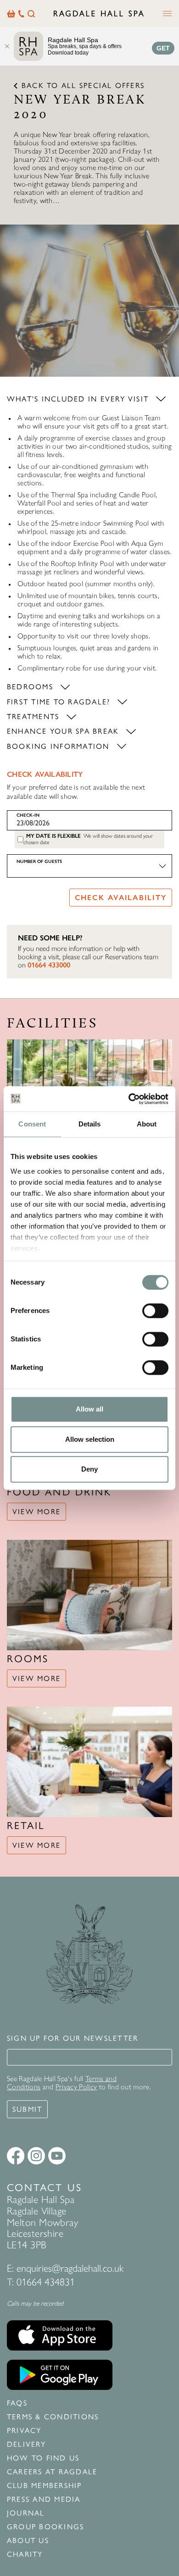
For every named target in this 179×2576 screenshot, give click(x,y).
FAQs (17, 2403)
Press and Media (44, 2499)
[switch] (155, 1311)
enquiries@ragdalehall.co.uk (70, 2268)
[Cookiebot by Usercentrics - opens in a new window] (129, 1099)
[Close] (7, 46)
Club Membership (45, 2486)
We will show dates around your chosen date (88, 839)
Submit (27, 2109)
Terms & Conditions (53, 2417)
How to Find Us (43, 2458)
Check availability (121, 898)
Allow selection (90, 1439)
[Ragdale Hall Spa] (99, 13)
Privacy (24, 2431)
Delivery (26, 2444)
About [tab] (147, 1124)
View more (36, 1512)
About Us (28, 2541)
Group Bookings (45, 2527)
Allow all (89, 1409)
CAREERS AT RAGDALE (52, 2472)
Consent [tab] (32, 1124)
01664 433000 (49, 965)
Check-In (28, 815)
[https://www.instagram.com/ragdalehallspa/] (36, 2156)
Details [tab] (90, 1124)
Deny (89, 1469)
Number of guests (39, 861)
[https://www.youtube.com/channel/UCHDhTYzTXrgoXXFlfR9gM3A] (57, 2156)
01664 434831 (46, 2282)
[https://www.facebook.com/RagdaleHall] (16, 2156)
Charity (25, 2554)
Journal (26, 2513)
